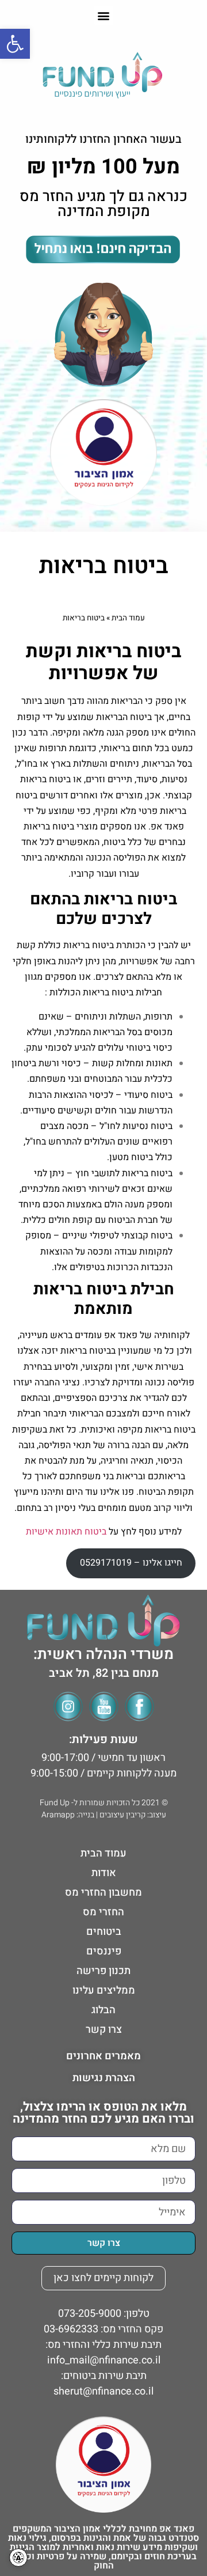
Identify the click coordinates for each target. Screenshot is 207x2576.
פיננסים (104, 1951)
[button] (104, 15)
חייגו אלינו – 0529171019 (131, 1563)
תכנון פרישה (103, 1971)
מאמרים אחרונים (103, 2056)
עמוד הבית (128, 618)
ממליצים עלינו (104, 1990)
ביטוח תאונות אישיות (66, 1532)
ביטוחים (104, 1932)
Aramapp (58, 1815)
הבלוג (103, 2010)
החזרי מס (103, 1912)
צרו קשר (104, 2030)
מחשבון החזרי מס (103, 1893)
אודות (104, 1873)
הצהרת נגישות (104, 2078)
